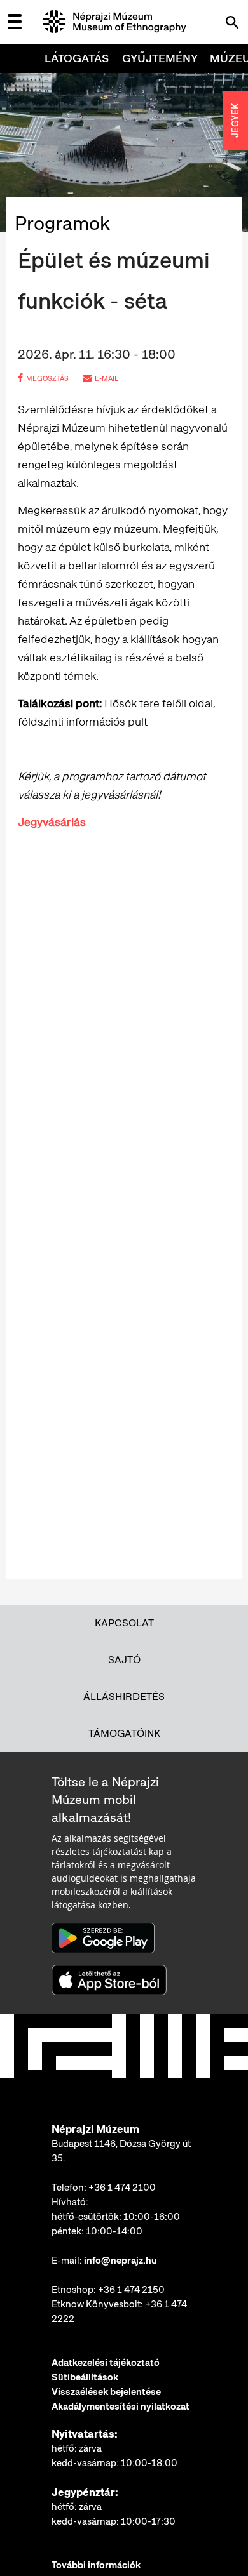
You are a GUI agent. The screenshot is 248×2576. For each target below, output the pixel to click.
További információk (96, 2565)
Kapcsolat (124, 1623)
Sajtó (124, 1660)
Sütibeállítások (85, 2377)
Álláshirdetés (124, 1696)
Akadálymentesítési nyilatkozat (121, 2407)
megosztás (47, 378)
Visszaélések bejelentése (106, 2392)
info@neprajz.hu (121, 2261)
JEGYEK (235, 121)
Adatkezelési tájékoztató (106, 2363)
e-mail (107, 378)
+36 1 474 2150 (131, 2290)
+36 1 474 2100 (122, 2188)
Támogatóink (124, 1733)
